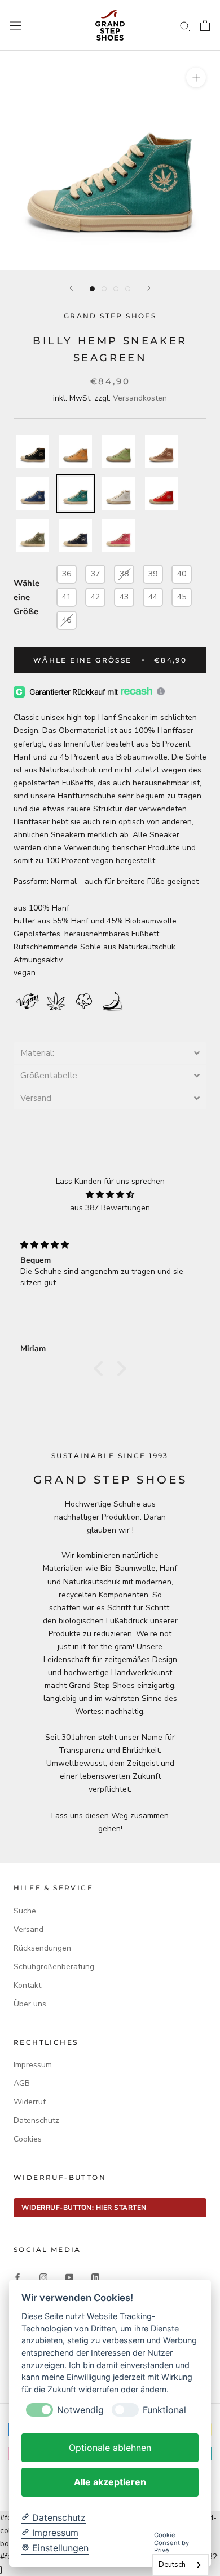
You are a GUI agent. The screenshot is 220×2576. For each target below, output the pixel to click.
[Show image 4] (128, 289)
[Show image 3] (116, 289)
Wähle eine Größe (27, 597)
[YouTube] (69, 2277)
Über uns (30, 2004)
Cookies (28, 2139)
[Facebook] (17, 2277)
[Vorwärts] (149, 288)
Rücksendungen (42, 1948)
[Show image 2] (104, 289)
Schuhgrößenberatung (54, 1967)
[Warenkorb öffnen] (205, 25)
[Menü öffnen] (16, 25)
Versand (28, 1929)
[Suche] (185, 26)
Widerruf (30, 2102)
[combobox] (181, 2565)
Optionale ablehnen (110, 2448)
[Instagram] (43, 2277)
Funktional (164, 2410)
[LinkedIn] (95, 2277)
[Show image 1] (92, 289)
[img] (110, 1194)
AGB (22, 2083)
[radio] (33, 451)
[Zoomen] (196, 77)
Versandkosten (140, 398)
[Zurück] (71, 288)
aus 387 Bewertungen (110, 1208)
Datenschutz (36, 2120)
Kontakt (27, 1985)
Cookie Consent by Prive (171, 2543)
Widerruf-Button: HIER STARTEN (84, 2208)
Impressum (33, 2065)
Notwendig (80, 2410)
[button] (110, 1053)
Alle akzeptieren (110, 2482)
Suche (25, 1911)
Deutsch (172, 2565)
